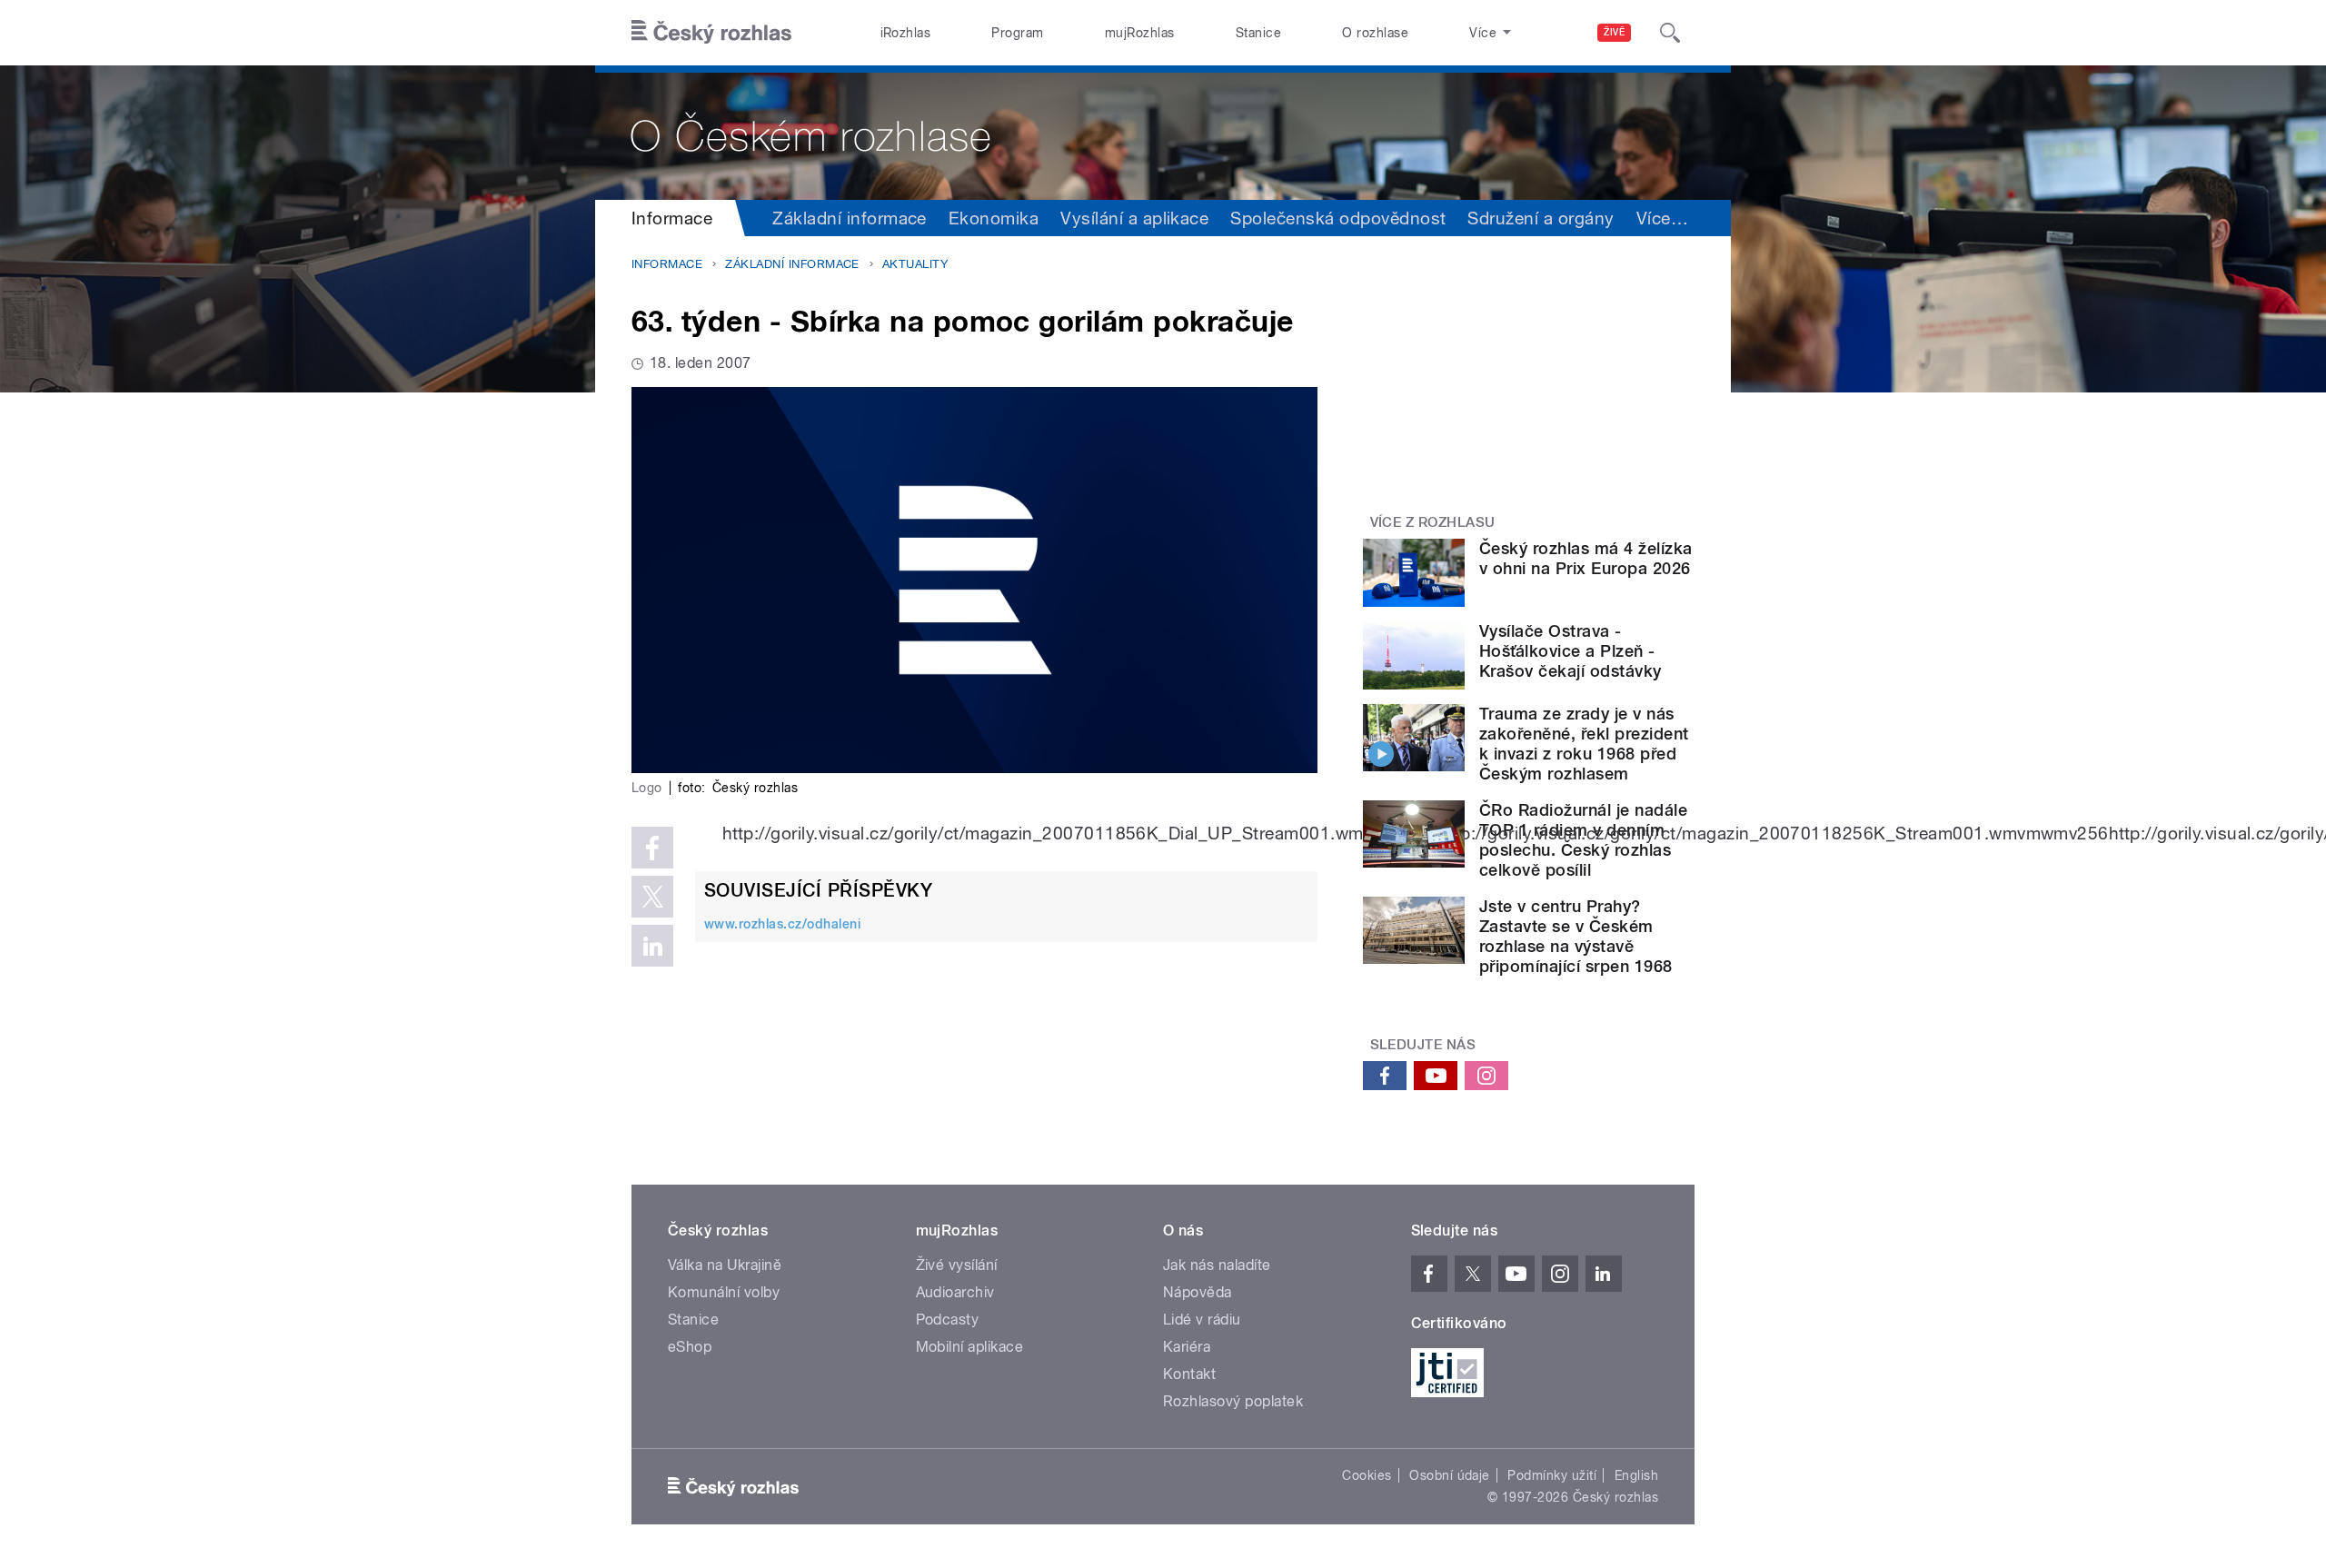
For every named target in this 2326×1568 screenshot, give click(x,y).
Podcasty (948, 1320)
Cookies (1367, 1475)
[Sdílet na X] (652, 897)
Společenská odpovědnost (1338, 218)
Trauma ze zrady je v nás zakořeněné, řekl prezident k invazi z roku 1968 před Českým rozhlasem (1584, 744)
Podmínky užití (1552, 1475)
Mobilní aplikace (970, 1347)
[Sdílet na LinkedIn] (652, 946)
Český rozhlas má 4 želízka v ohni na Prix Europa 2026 (1585, 558)
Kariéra (1187, 1347)
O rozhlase (1375, 33)
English (1636, 1475)
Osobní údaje (1450, 1475)
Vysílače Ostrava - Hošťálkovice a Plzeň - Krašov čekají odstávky (1571, 651)
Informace (672, 218)
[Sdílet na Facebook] (652, 848)
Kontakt (1189, 1374)
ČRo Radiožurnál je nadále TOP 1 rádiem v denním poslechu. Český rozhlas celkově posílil (1583, 840)
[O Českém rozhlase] (1163, 133)
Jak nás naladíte (1217, 1265)
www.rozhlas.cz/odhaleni (782, 924)
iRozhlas (906, 33)
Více (1662, 218)
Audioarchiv (955, 1292)
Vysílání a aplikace (1134, 218)
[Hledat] (1670, 33)
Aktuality (915, 264)
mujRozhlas (1140, 33)
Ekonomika (994, 218)
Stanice (1258, 33)
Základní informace (850, 218)
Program (1017, 33)
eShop (690, 1347)
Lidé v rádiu (1202, 1320)
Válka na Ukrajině (725, 1265)
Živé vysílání (957, 1265)
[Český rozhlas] (711, 33)
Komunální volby (724, 1292)
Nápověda (1198, 1292)
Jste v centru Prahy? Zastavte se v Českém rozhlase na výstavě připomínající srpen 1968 (1576, 936)
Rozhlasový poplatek (1233, 1401)
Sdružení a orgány (1541, 218)
